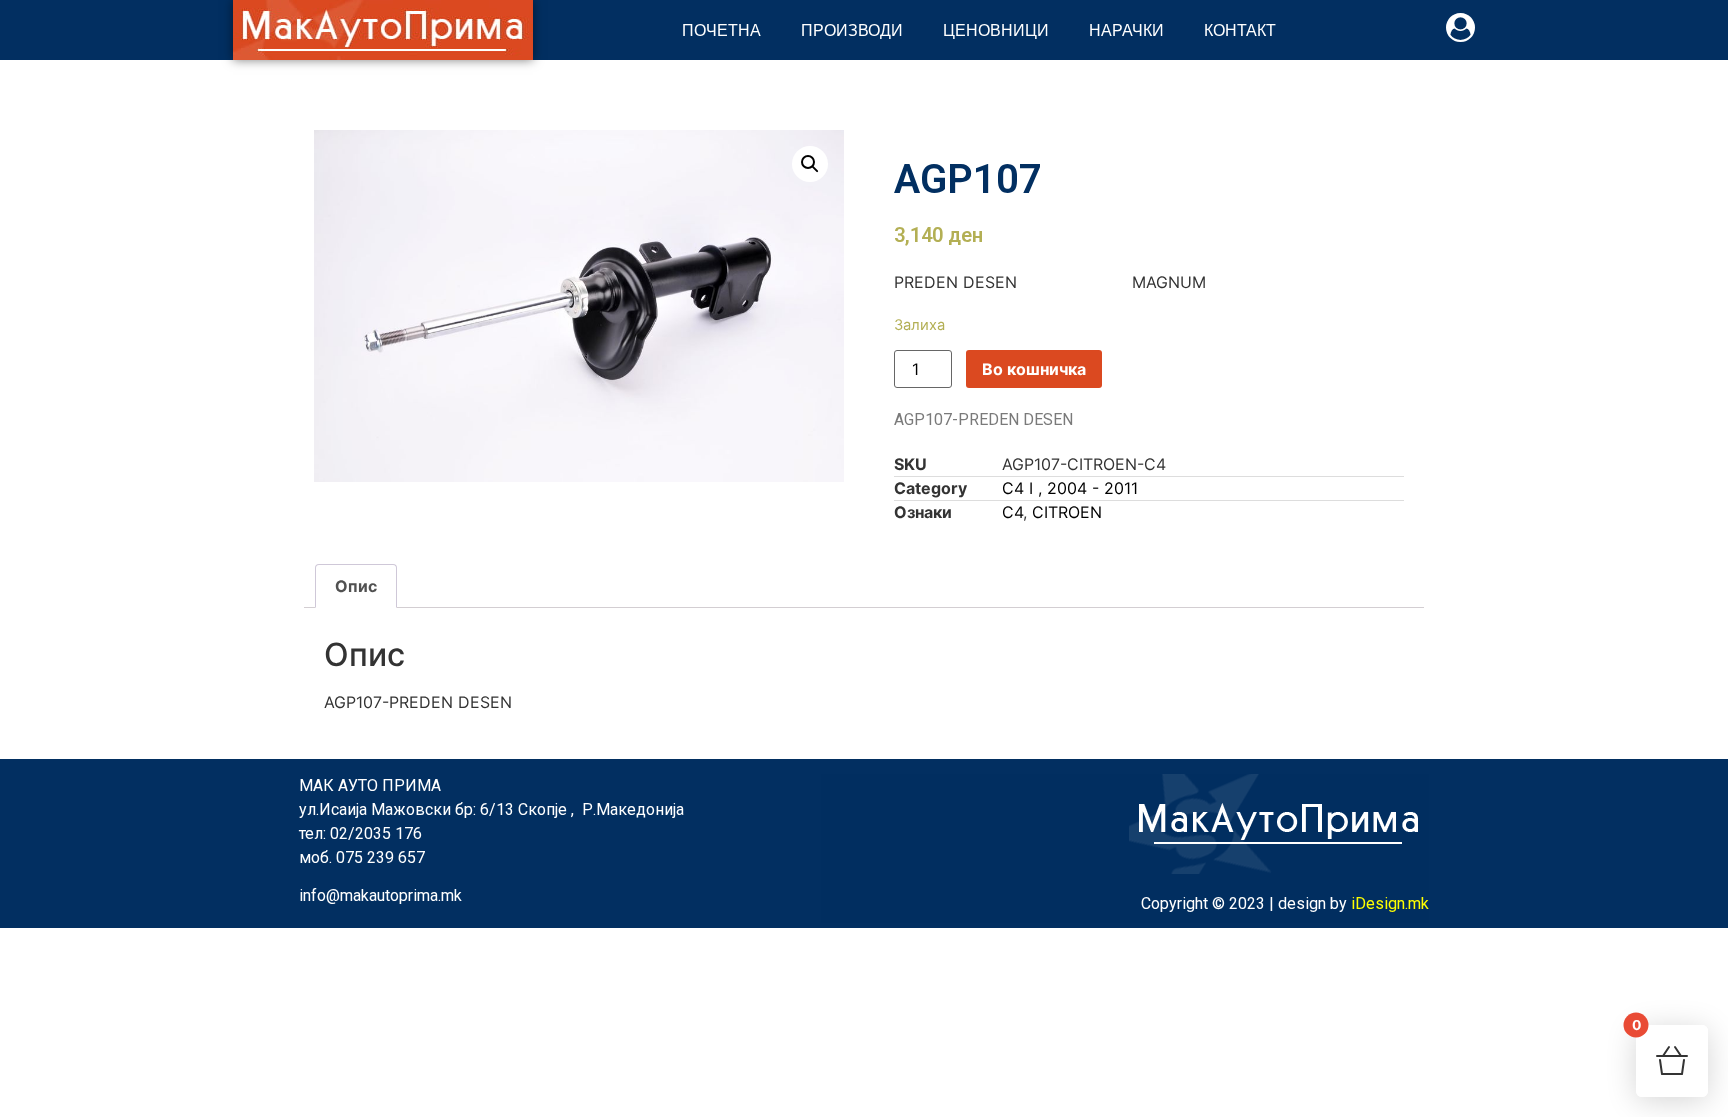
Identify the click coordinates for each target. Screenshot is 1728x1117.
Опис (356, 586)
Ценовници (996, 29)
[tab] (356, 586)
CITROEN (1067, 512)
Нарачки (1126, 29)
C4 (1012, 512)
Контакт (1240, 29)
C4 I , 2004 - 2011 (1070, 488)
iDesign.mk (1390, 903)
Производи (852, 29)
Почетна (721, 29)
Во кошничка (1034, 369)
